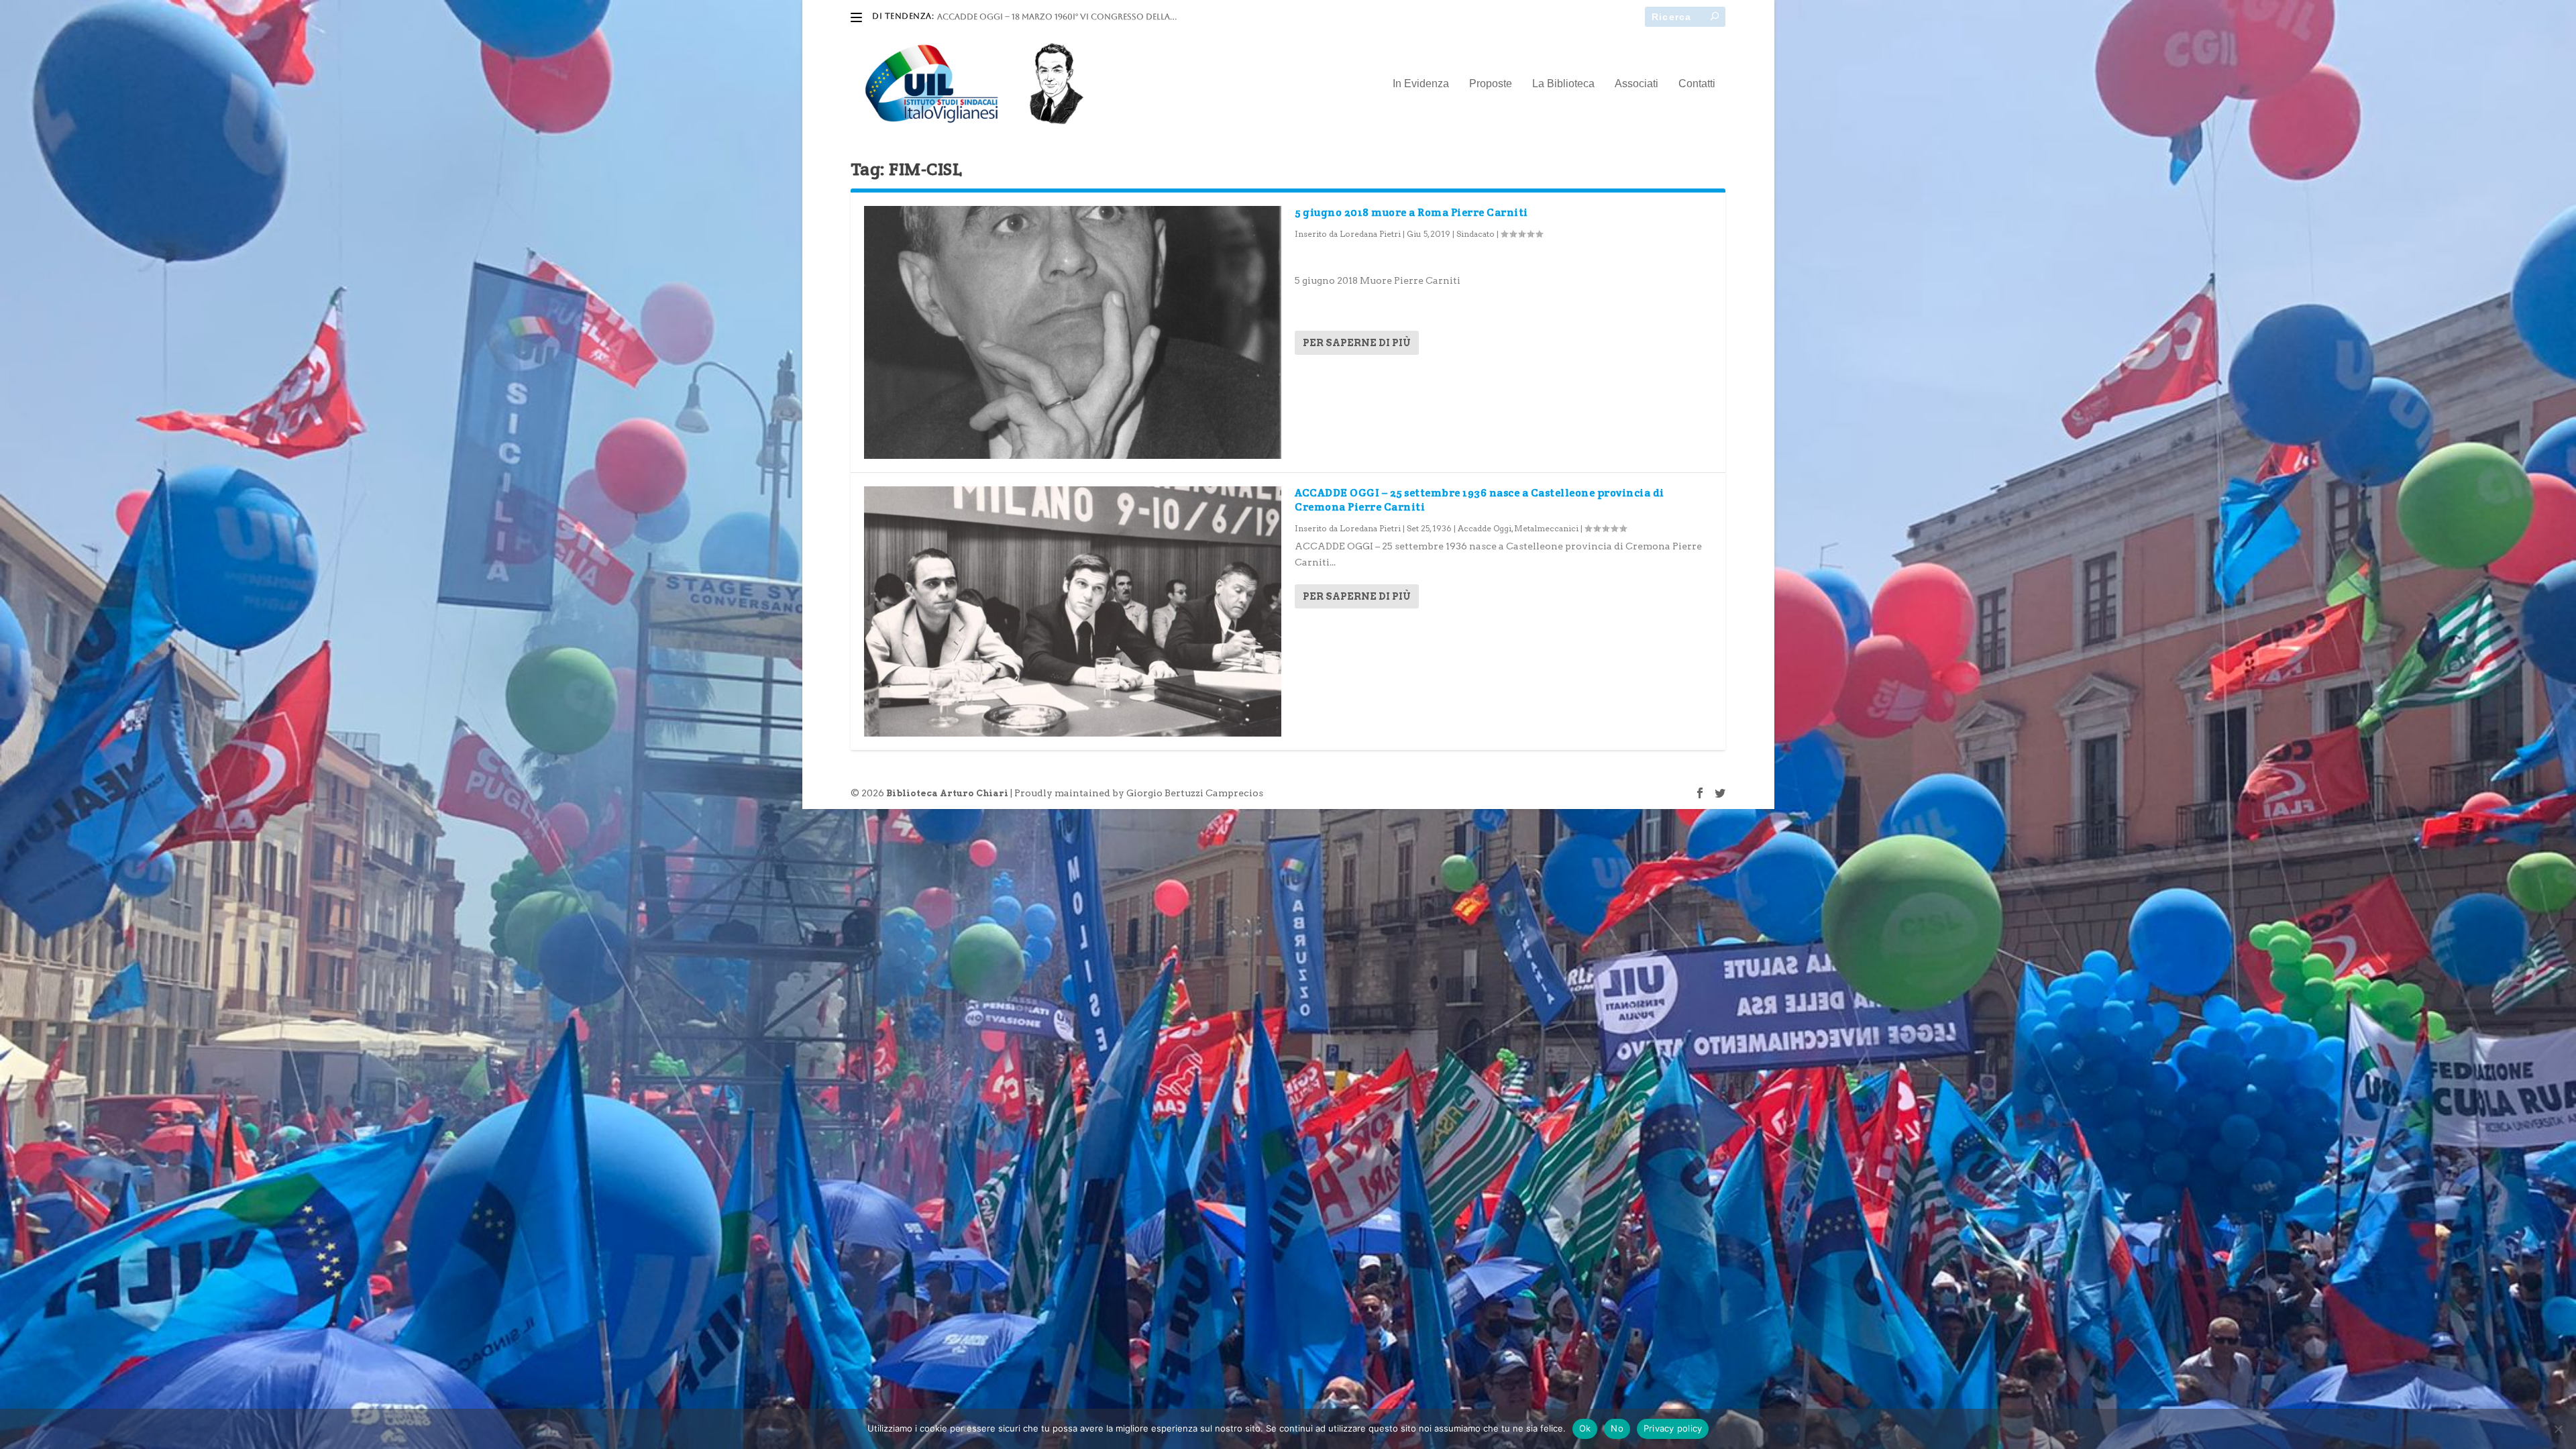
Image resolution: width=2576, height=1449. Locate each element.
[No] (2558, 1429)
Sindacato (1475, 234)
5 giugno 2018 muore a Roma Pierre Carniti (1411, 212)
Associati (1636, 84)
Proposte (1491, 84)
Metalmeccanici (1546, 528)
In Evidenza (1421, 84)
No (1617, 1428)
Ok (1585, 1428)
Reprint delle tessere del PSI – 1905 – (1016, 17)
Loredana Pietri (1370, 234)
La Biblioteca (1563, 84)
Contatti (1697, 84)
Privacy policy (1673, 1428)
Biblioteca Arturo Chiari (947, 793)
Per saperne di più (1357, 343)
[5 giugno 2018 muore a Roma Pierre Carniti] (1073, 332)
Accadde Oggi (1485, 528)
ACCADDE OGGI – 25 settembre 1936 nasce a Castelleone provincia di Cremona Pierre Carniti (1480, 500)
